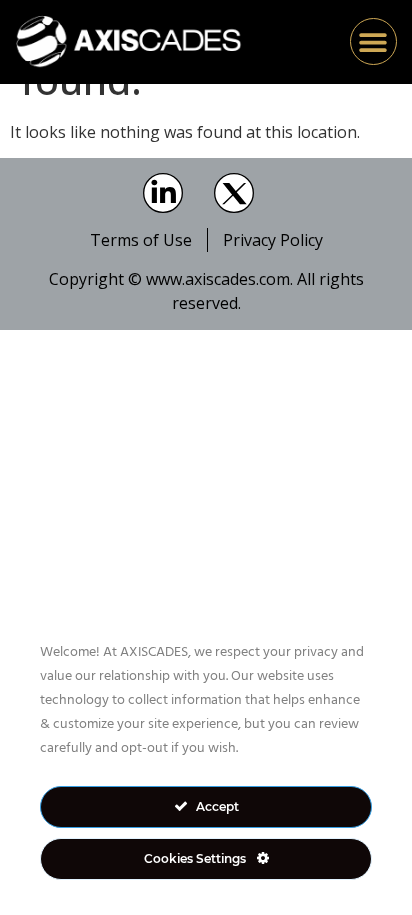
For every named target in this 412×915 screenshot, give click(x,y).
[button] (373, 41)
